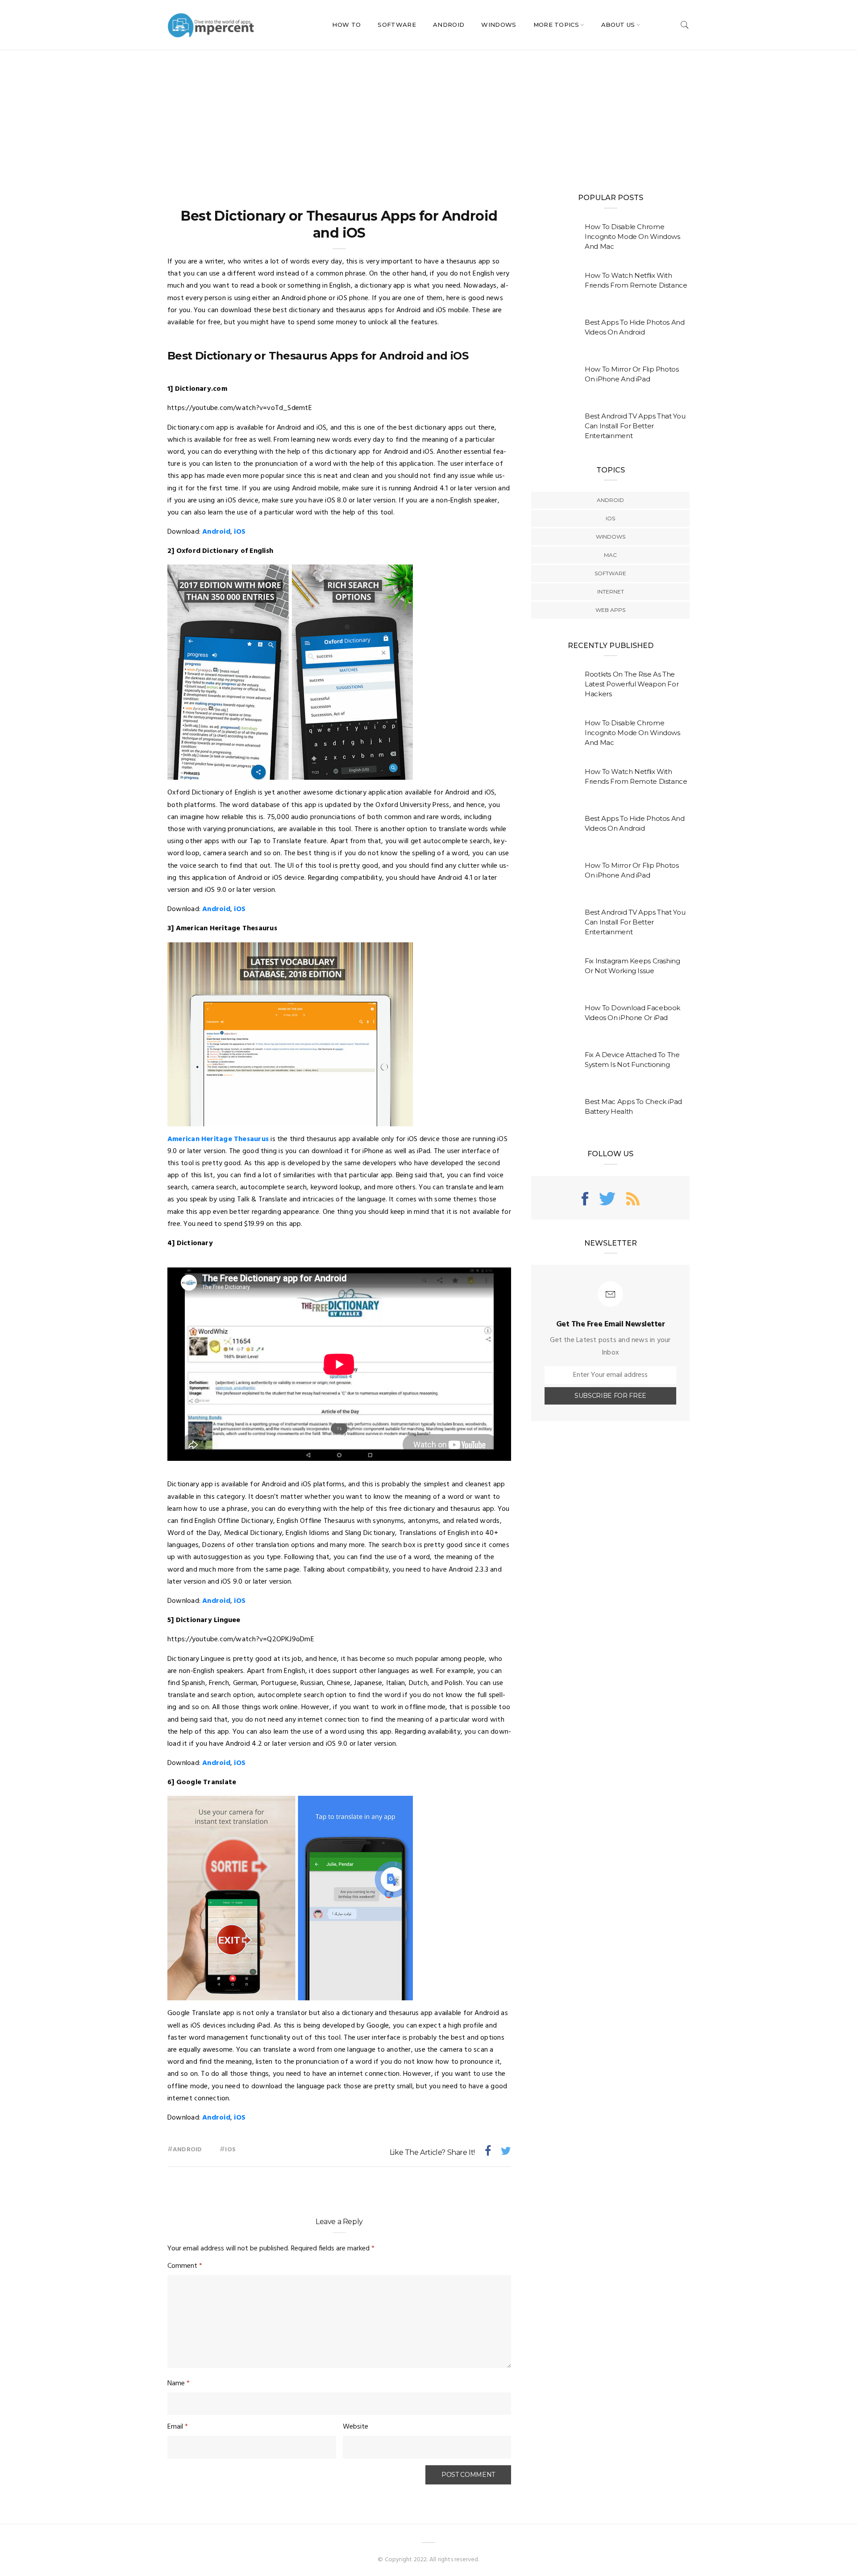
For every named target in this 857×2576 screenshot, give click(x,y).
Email (178, 2427)
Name (179, 2384)
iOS (240, 532)
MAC (610, 555)
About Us (618, 25)
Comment (185, 2266)
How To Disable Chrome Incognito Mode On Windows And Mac (632, 236)
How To (346, 25)
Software (397, 25)
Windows (499, 25)
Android (449, 25)
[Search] (685, 25)
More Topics (556, 25)
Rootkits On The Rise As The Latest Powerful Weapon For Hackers (632, 684)
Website (356, 2427)
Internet (611, 592)
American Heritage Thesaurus (218, 1139)
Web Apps (610, 610)
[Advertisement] (428, 116)
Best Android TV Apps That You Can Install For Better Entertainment (635, 426)
